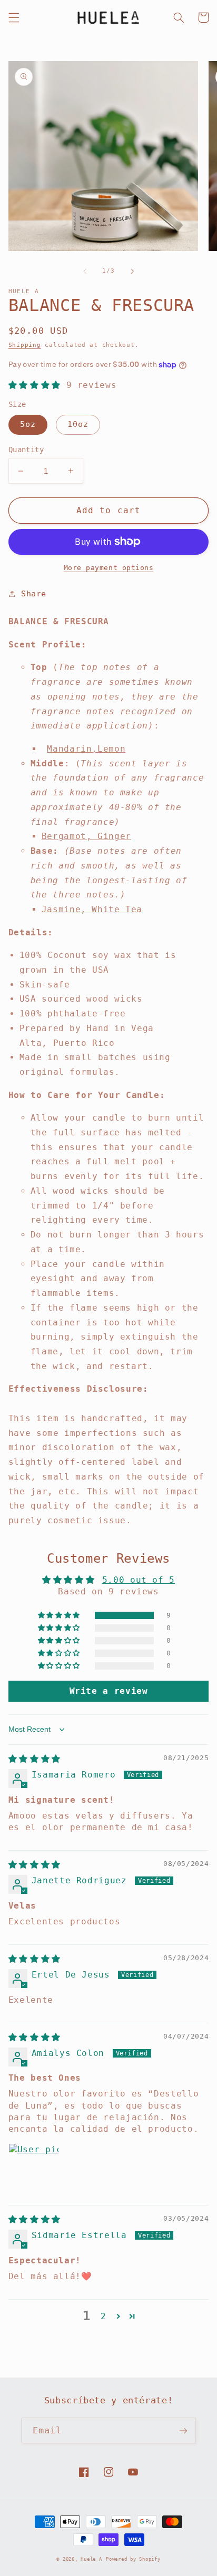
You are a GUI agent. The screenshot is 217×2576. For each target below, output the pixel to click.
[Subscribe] (183, 2430)
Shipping (25, 345)
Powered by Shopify (133, 2559)
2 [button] (103, 2316)
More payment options (109, 568)
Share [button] (34, 593)
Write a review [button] (109, 1691)
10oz (78, 424)
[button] (14, 17)
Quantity (26, 450)
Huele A (91, 2559)
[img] (34, 1759)
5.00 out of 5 (139, 1580)
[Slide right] (132, 271)
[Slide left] (85, 271)
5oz (28, 424)
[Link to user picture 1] (34, 2169)
